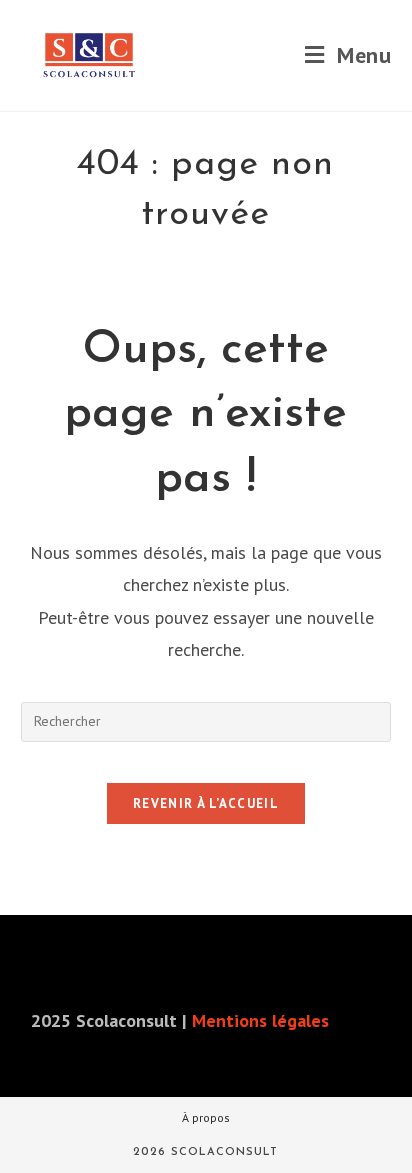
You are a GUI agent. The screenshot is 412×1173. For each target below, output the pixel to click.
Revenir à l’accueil (206, 803)
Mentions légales (260, 1020)
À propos (206, 1117)
